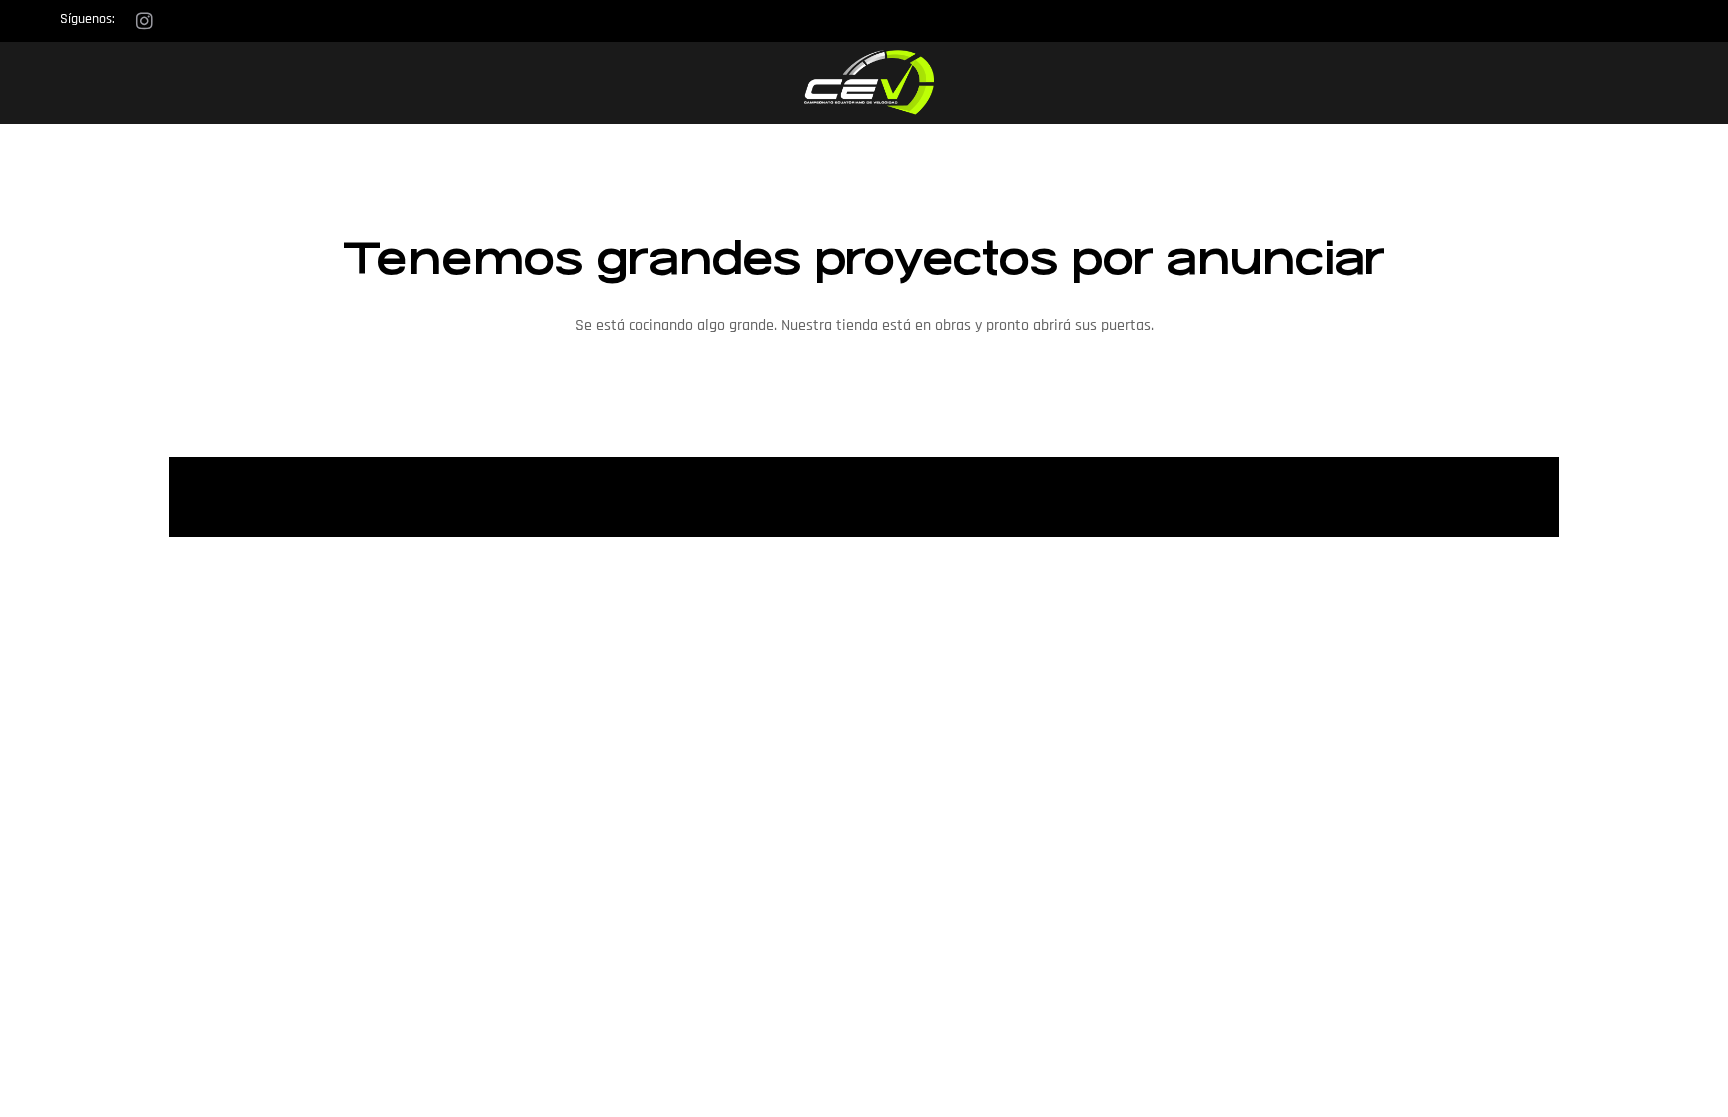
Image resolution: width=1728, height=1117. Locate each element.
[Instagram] (144, 20)
